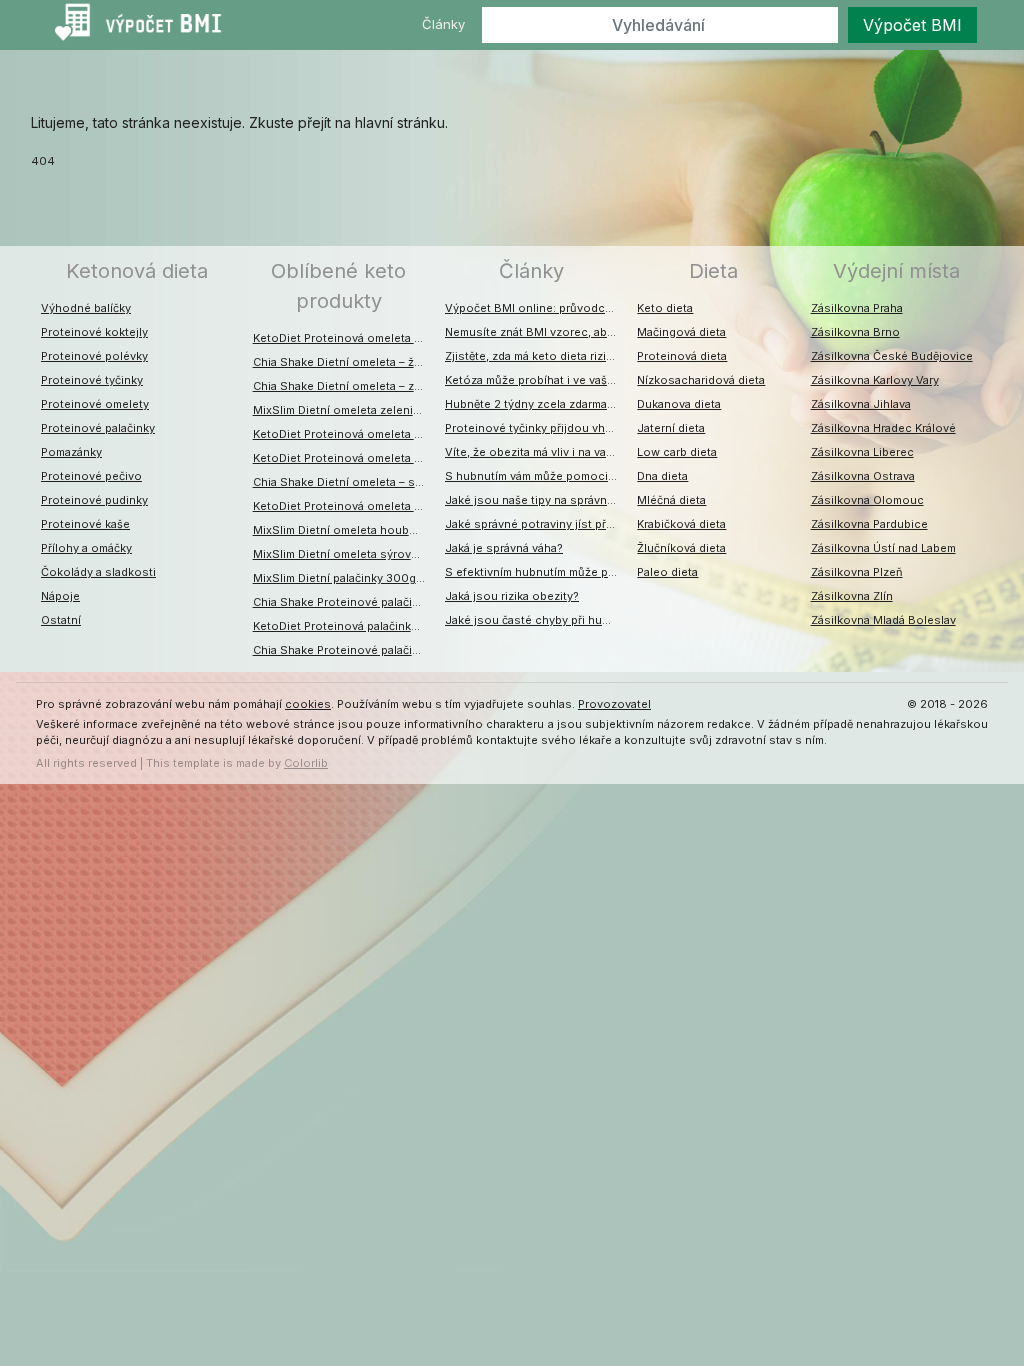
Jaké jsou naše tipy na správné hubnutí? (536, 500)
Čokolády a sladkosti (98, 572)
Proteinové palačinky (98, 428)
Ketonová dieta (137, 271)
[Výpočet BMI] (147, 25)
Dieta (713, 271)
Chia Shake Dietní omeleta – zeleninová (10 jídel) (344, 386)
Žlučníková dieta (681, 548)
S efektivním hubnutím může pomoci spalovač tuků (536, 572)
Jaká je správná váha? (504, 548)
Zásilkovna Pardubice (869, 524)
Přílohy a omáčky (86, 548)
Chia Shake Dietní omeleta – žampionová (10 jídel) (344, 362)
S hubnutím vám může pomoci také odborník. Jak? (536, 476)
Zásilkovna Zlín (852, 596)
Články (443, 24)
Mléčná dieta (671, 500)
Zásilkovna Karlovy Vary (875, 380)
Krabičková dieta (681, 524)
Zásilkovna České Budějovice (892, 356)
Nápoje (60, 596)
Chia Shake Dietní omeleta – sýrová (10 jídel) (344, 482)
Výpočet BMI (912, 25)
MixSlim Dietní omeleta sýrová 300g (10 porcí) (344, 554)
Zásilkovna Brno (855, 332)
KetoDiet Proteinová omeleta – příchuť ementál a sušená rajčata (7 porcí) (344, 338)
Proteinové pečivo (91, 476)
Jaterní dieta (671, 428)
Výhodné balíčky (86, 308)
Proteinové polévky (94, 356)
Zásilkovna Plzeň (857, 572)
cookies (308, 704)
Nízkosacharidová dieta (701, 380)
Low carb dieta (677, 452)
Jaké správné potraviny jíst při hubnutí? (536, 524)
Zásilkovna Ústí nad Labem (883, 548)
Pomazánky (71, 452)
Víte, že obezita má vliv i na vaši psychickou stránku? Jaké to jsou (536, 452)
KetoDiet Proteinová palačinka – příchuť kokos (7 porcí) (344, 626)
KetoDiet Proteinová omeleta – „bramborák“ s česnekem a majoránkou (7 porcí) (344, 434)
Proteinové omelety (95, 404)
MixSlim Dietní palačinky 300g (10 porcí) (344, 578)
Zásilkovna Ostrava (863, 476)
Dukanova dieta (679, 404)
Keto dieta (665, 308)
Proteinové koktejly (94, 332)
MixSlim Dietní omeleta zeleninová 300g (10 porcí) (344, 410)
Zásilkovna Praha (857, 308)
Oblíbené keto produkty (338, 286)
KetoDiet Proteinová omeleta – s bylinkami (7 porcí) (344, 458)
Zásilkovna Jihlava (861, 404)
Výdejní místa (896, 271)
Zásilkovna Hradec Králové (883, 428)
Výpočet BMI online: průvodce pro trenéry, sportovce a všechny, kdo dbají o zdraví (536, 308)
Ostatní (61, 620)
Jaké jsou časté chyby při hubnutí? (536, 620)
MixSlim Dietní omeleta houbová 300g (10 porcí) (344, 530)
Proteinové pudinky (94, 500)
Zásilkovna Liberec (862, 452)
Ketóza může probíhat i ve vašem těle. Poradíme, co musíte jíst (536, 380)
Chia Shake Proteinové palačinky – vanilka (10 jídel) (344, 650)
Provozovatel (614, 704)
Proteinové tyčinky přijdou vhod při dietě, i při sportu (536, 428)
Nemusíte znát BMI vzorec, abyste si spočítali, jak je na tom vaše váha (536, 332)
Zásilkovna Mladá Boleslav (883, 620)
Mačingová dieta (681, 332)
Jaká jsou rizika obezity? (512, 596)
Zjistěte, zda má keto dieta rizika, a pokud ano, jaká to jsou (536, 356)
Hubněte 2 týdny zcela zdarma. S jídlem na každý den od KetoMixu (536, 404)
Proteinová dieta (682, 356)
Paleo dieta (667, 572)
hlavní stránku (400, 122)
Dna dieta (662, 476)
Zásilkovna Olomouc (867, 500)
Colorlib (306, 763)
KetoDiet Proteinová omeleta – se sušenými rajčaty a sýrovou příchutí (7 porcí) (344, 506)
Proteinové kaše (85, 524)
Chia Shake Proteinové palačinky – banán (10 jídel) (344, 602)
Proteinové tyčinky (92, 380)
